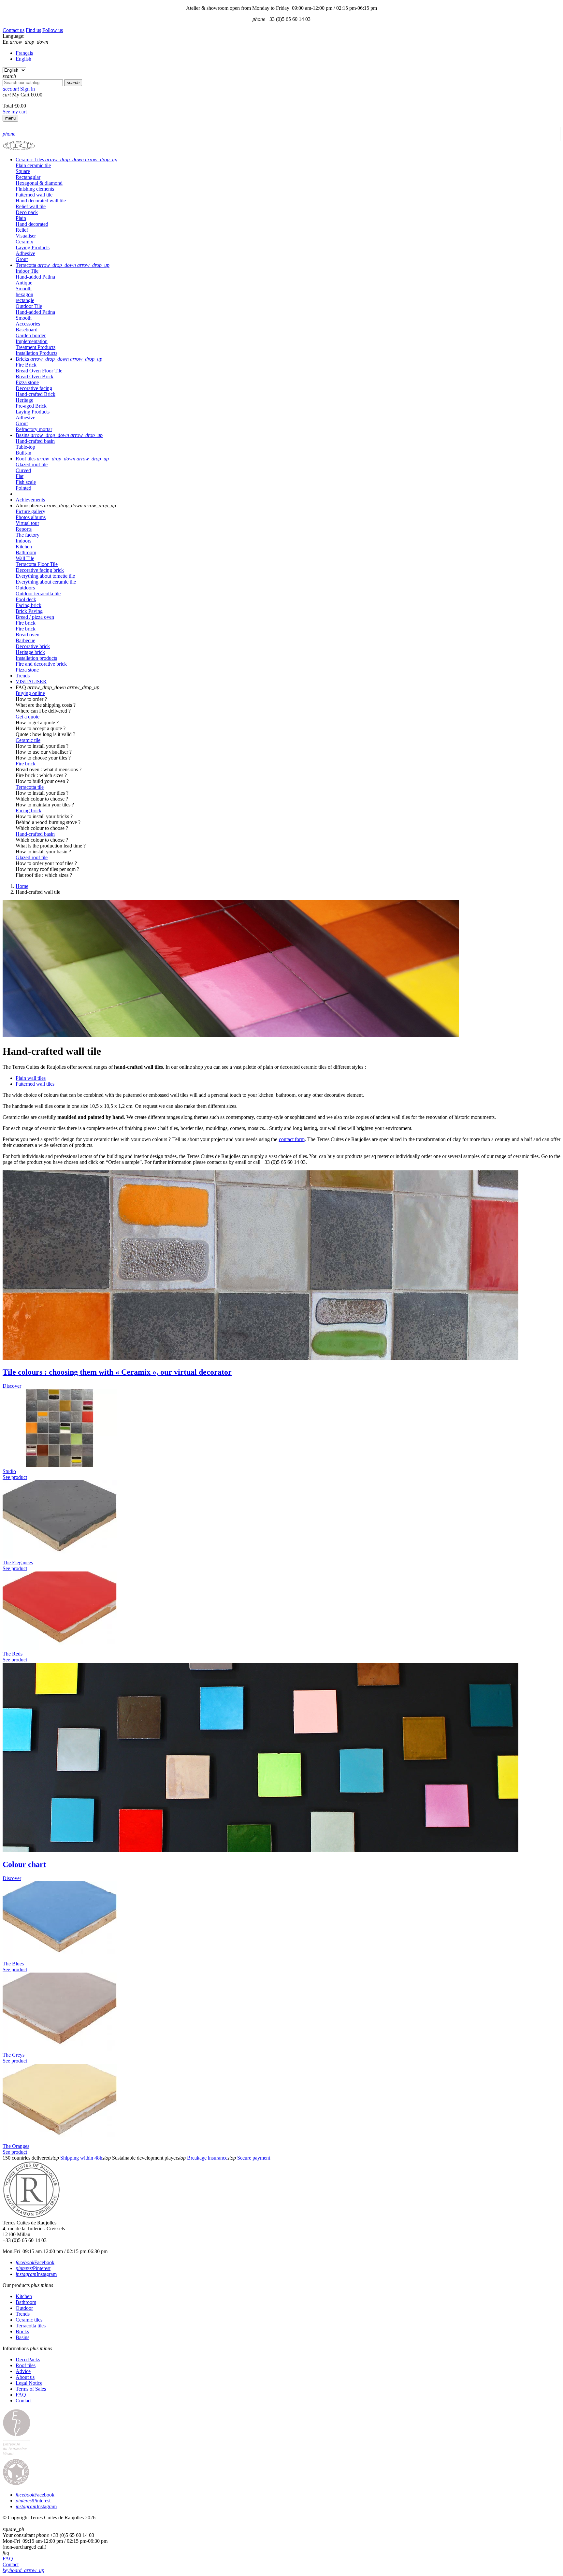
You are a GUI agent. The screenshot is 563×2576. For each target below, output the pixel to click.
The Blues (13, 1964)
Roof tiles (26, 2365)
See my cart (15, 112)
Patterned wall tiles (35, 1084)
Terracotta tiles (31, 2326)
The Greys (14, 2055)
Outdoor (24, 2308)
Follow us (53, 30)
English (23, 59)
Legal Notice (29, 2383)
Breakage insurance (207, 2158)
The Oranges (16, 2146)
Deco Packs (28, 2359)
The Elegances (18, 1563)
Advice (23, 2371)
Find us (33, 30)
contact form (292, 1139)
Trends (23, 2314)
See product (15, 1477)
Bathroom (26, 2302)
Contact (24, 2401)
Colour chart (24, 1864)
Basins (22, 2337)
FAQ (21, 2395)
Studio (9, 1471)
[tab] (288, 160)
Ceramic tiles (29, 2320)
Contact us (14, 30)
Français (24, 53)
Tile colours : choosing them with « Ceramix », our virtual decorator (117, 1372)
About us (25, 2377)
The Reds (13, 1654)
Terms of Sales (31, 2389)
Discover (12, 1386)
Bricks (22, 2331)
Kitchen (24, 2296)
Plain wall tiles (31, 1078)
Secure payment (254, 2158)
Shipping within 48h (81, 2158)
